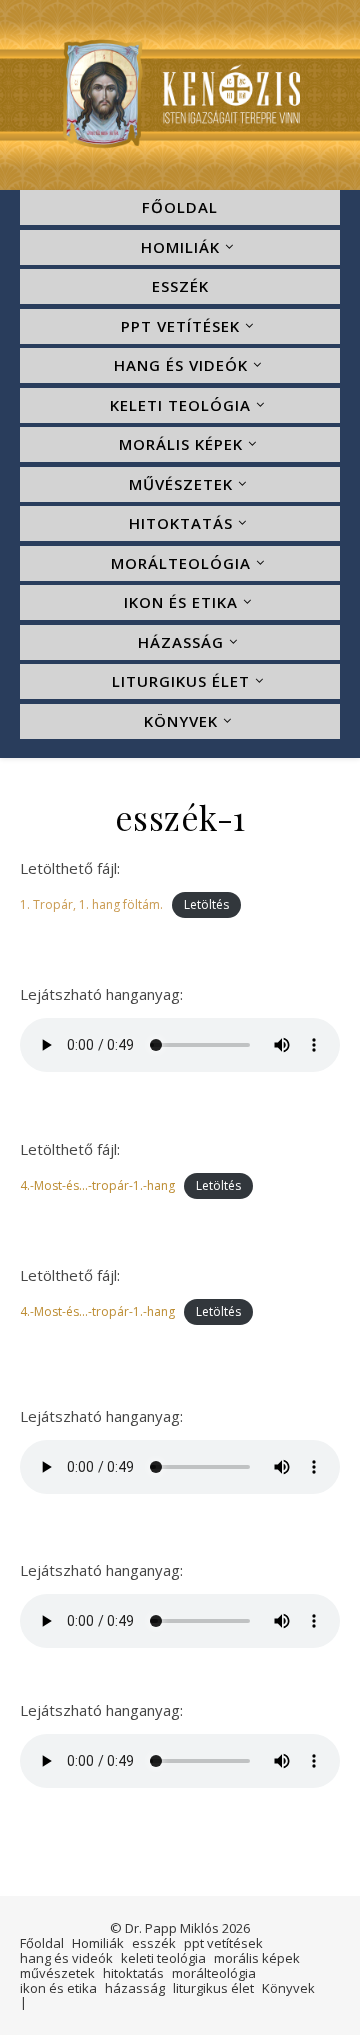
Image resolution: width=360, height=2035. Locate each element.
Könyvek (181, 721)
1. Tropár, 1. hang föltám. (91, 904)
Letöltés (206, 904)
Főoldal (180, 207)
